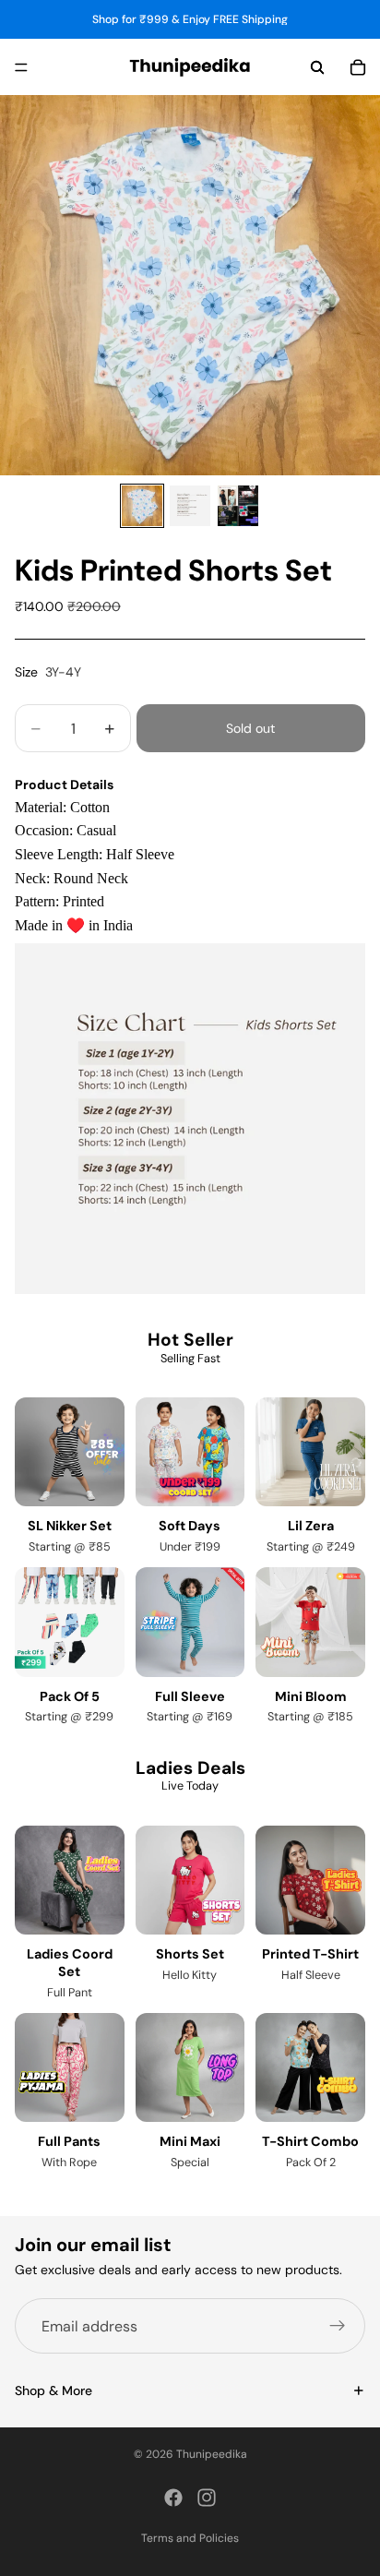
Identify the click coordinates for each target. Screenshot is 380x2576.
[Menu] (21, 67)
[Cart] (358, 67)
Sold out (250, 728)
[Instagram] (207, 2498)
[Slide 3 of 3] (238, 506)
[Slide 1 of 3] (142, 506)
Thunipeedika (212, 2454)
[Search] (317, 67)
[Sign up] (338, 2326)
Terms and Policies (190, 2538)
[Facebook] (173, 2498)
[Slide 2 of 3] (190, 506)
